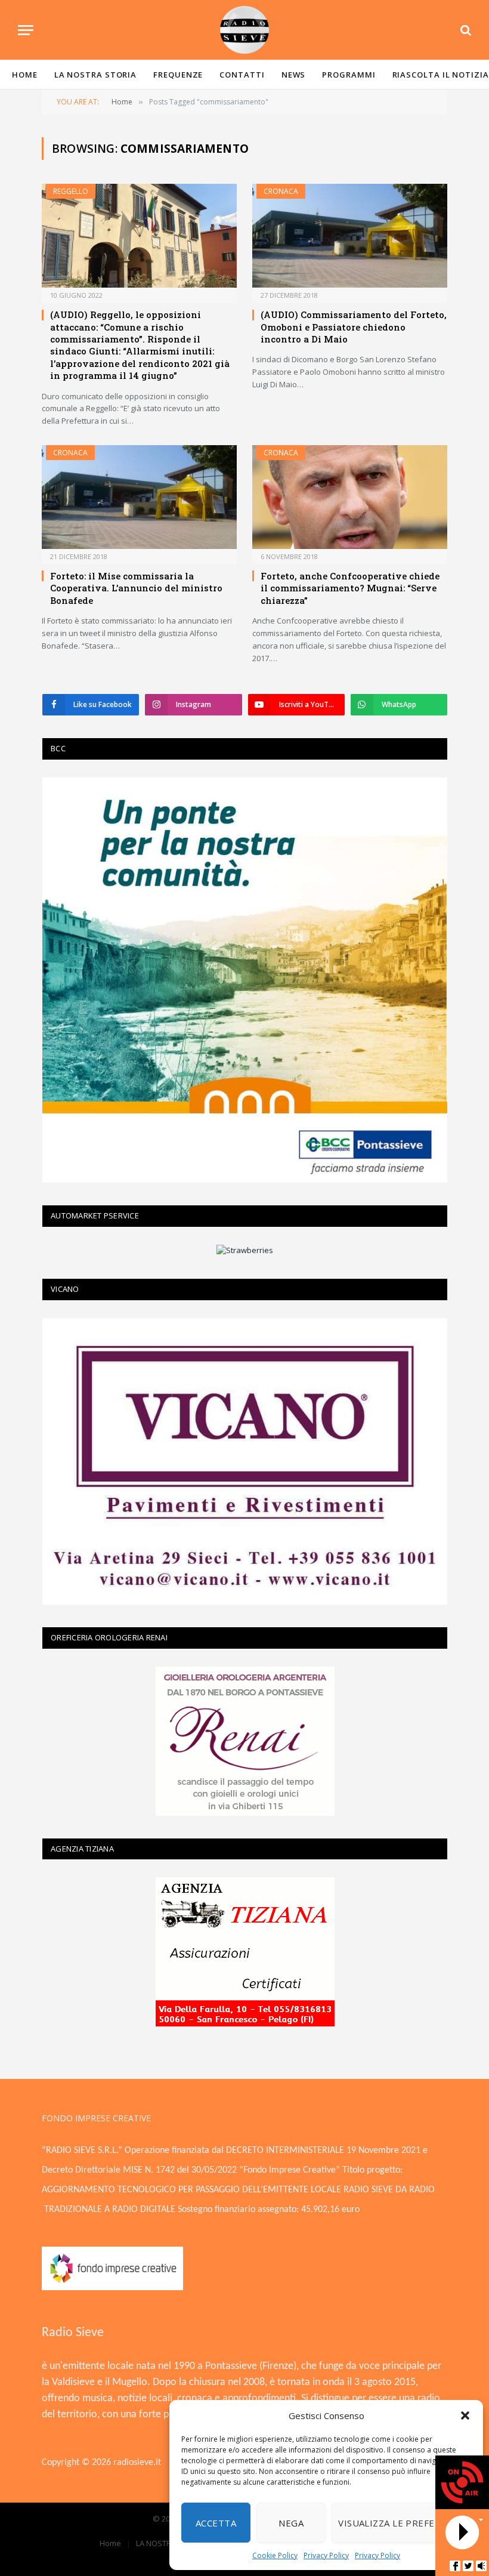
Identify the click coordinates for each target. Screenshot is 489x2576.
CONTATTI (242, 75)
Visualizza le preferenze (401, 2523)
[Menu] (26, 30)
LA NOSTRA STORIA (96, 75)
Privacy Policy (326, 2555)
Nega (291, 2523)
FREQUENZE (178, 75)
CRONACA (281, 191)
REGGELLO (71, 191)
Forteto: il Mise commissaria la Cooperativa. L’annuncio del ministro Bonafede (136, 588)
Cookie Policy (275, 2555)
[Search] (465, 30)
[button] (465, 2415)
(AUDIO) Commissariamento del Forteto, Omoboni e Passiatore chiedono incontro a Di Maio (354, 327)
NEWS (294, 75)
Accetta (216, 2523)
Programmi (349, 75)
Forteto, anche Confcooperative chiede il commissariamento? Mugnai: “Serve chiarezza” (350, 588)
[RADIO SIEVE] (244, 30)
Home (25, 75)
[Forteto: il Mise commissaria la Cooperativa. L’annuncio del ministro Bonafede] (139, 497)
